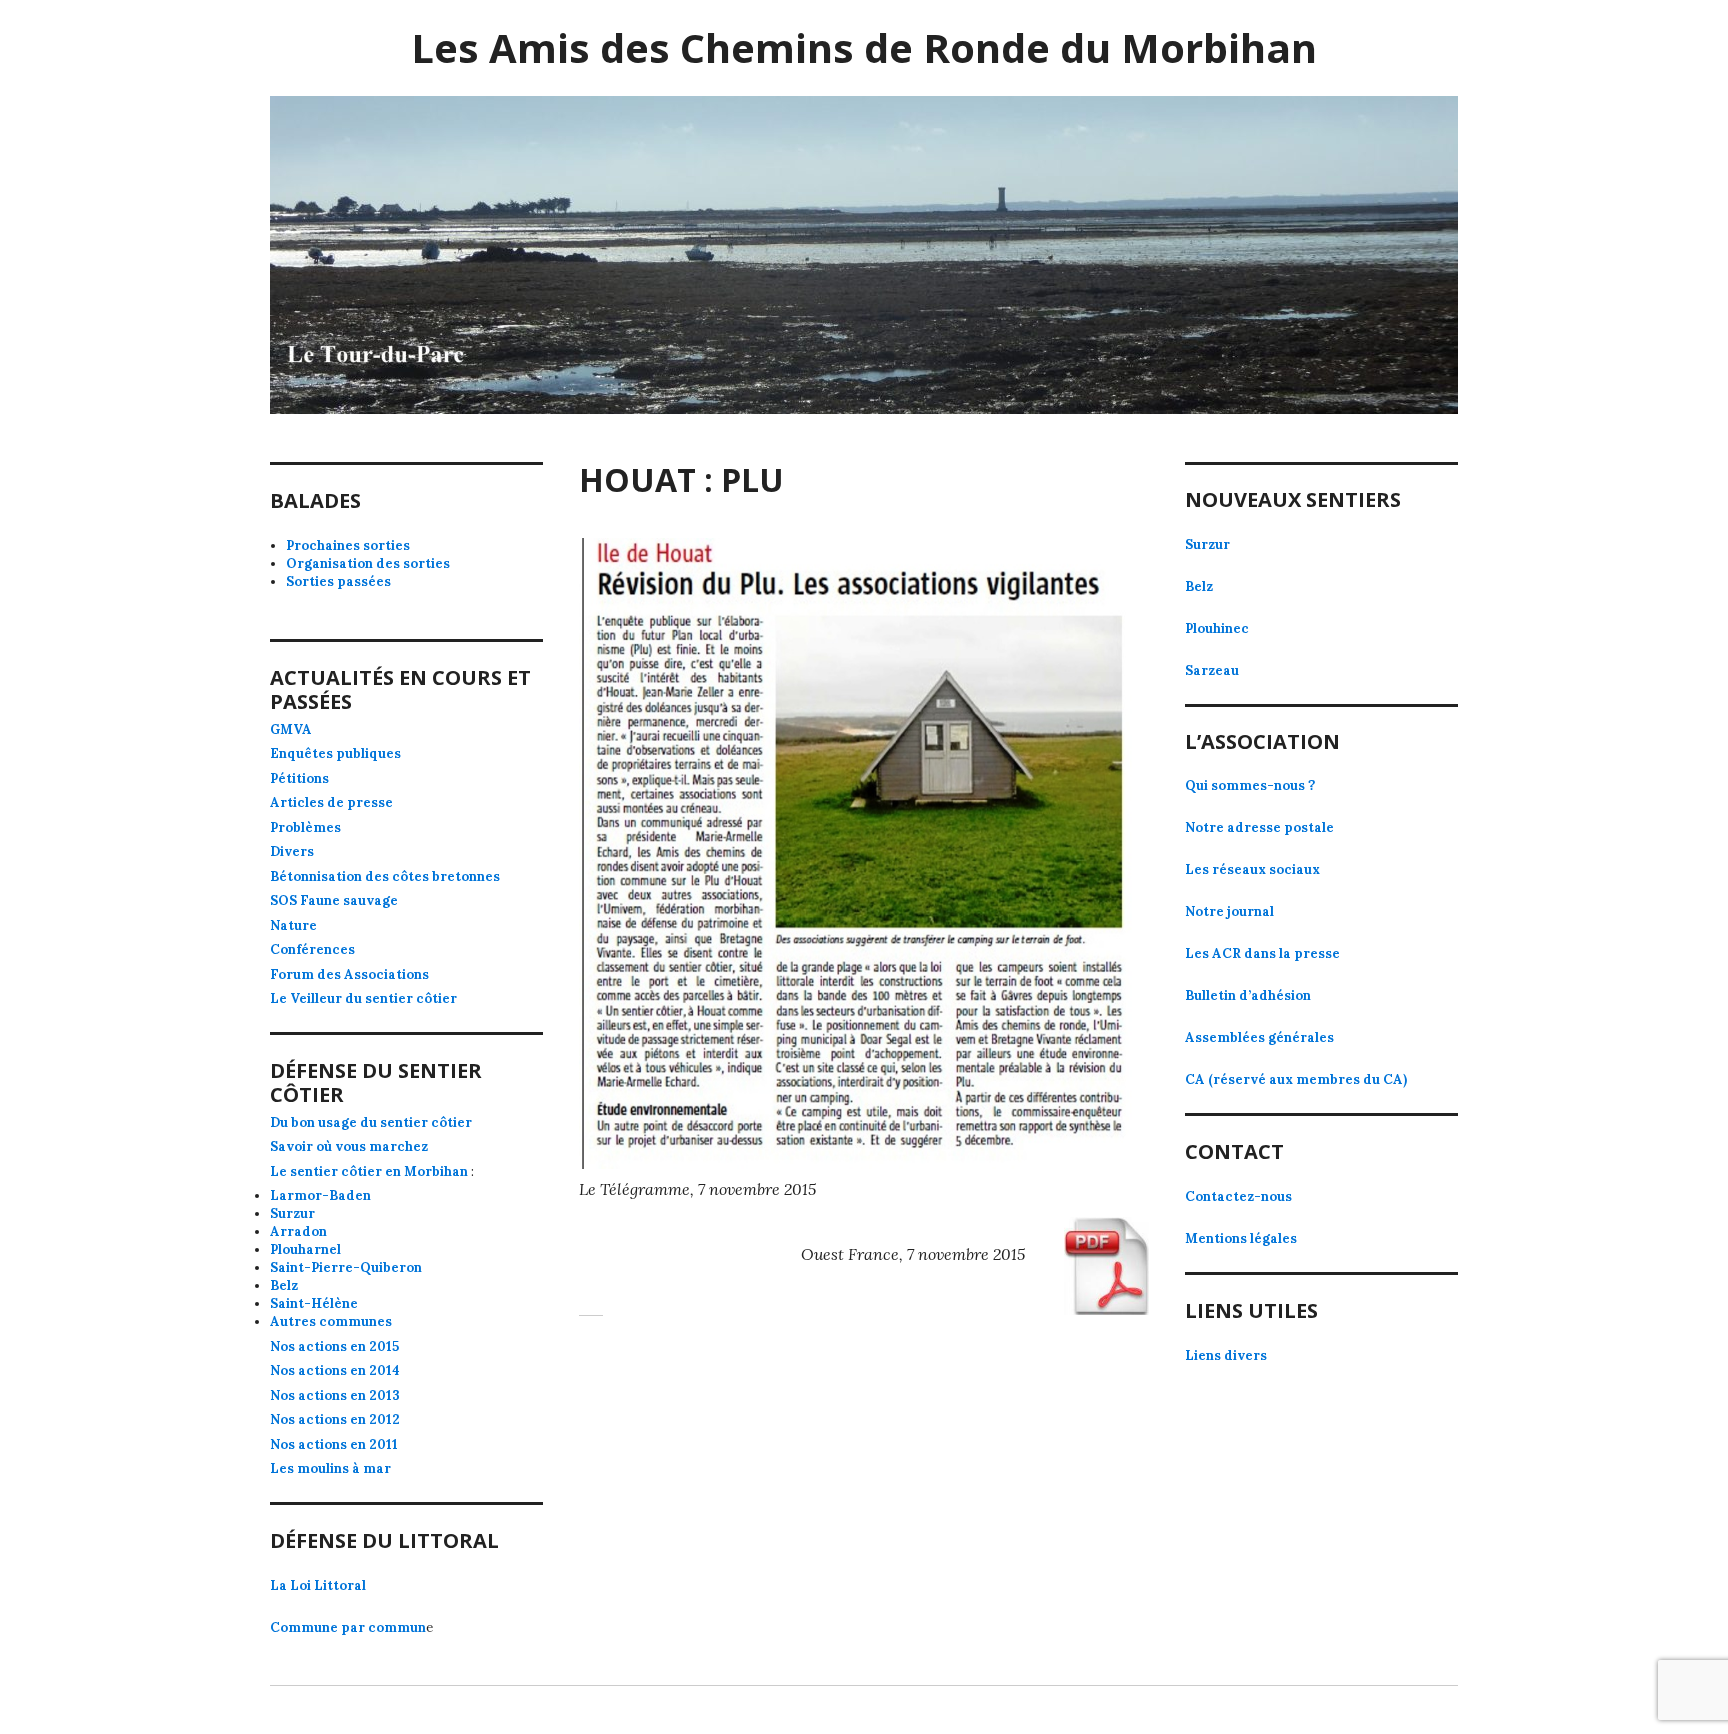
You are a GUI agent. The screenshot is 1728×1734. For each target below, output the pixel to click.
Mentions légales (1241, 1238)
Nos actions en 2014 (335, 1370)
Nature (293, 925)
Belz (284, 1285)
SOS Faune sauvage (334, 900)
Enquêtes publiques (335, 753)
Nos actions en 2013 (335, 1395)
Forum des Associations (349, 974)
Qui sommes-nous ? (1250, 785)
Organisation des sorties (368, 563)
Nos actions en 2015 (334, 1346)
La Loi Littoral (318, 1585)
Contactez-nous (1238, 1196)
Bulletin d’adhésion (1248, 995)
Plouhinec (1217, 628)
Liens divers (1226, 1355)
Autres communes (331, 1321)
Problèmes (305, 827)
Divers (292, 851)
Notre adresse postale (1259, 827)
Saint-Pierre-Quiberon (346, 1267)
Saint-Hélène (314, 1303)
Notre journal (1229, 911)
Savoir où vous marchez (349, 1146)
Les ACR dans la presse (1262, 953)
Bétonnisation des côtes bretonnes (385, 876)
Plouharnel (305, 1249)
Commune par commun (348, 1627)
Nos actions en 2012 (335, 1419)
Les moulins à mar (330, 1468)
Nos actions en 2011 (334, 1444)
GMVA (291, 729)
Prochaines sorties (348, 545)
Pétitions (299, 778)
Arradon (298, 1231)
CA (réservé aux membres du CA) (1296, 1079)
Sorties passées (338, 581)
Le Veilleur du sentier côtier (363, 998)
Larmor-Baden (320, 1195)
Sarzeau (1212, 670)
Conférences (312, 949)
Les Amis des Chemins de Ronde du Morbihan (864, 47)
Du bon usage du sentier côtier (371, 1122)
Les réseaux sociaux (1252, 869)
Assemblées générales (1259, 1037)
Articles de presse (331, 802)
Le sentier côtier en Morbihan (369, 1171)
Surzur (292, 1213)
